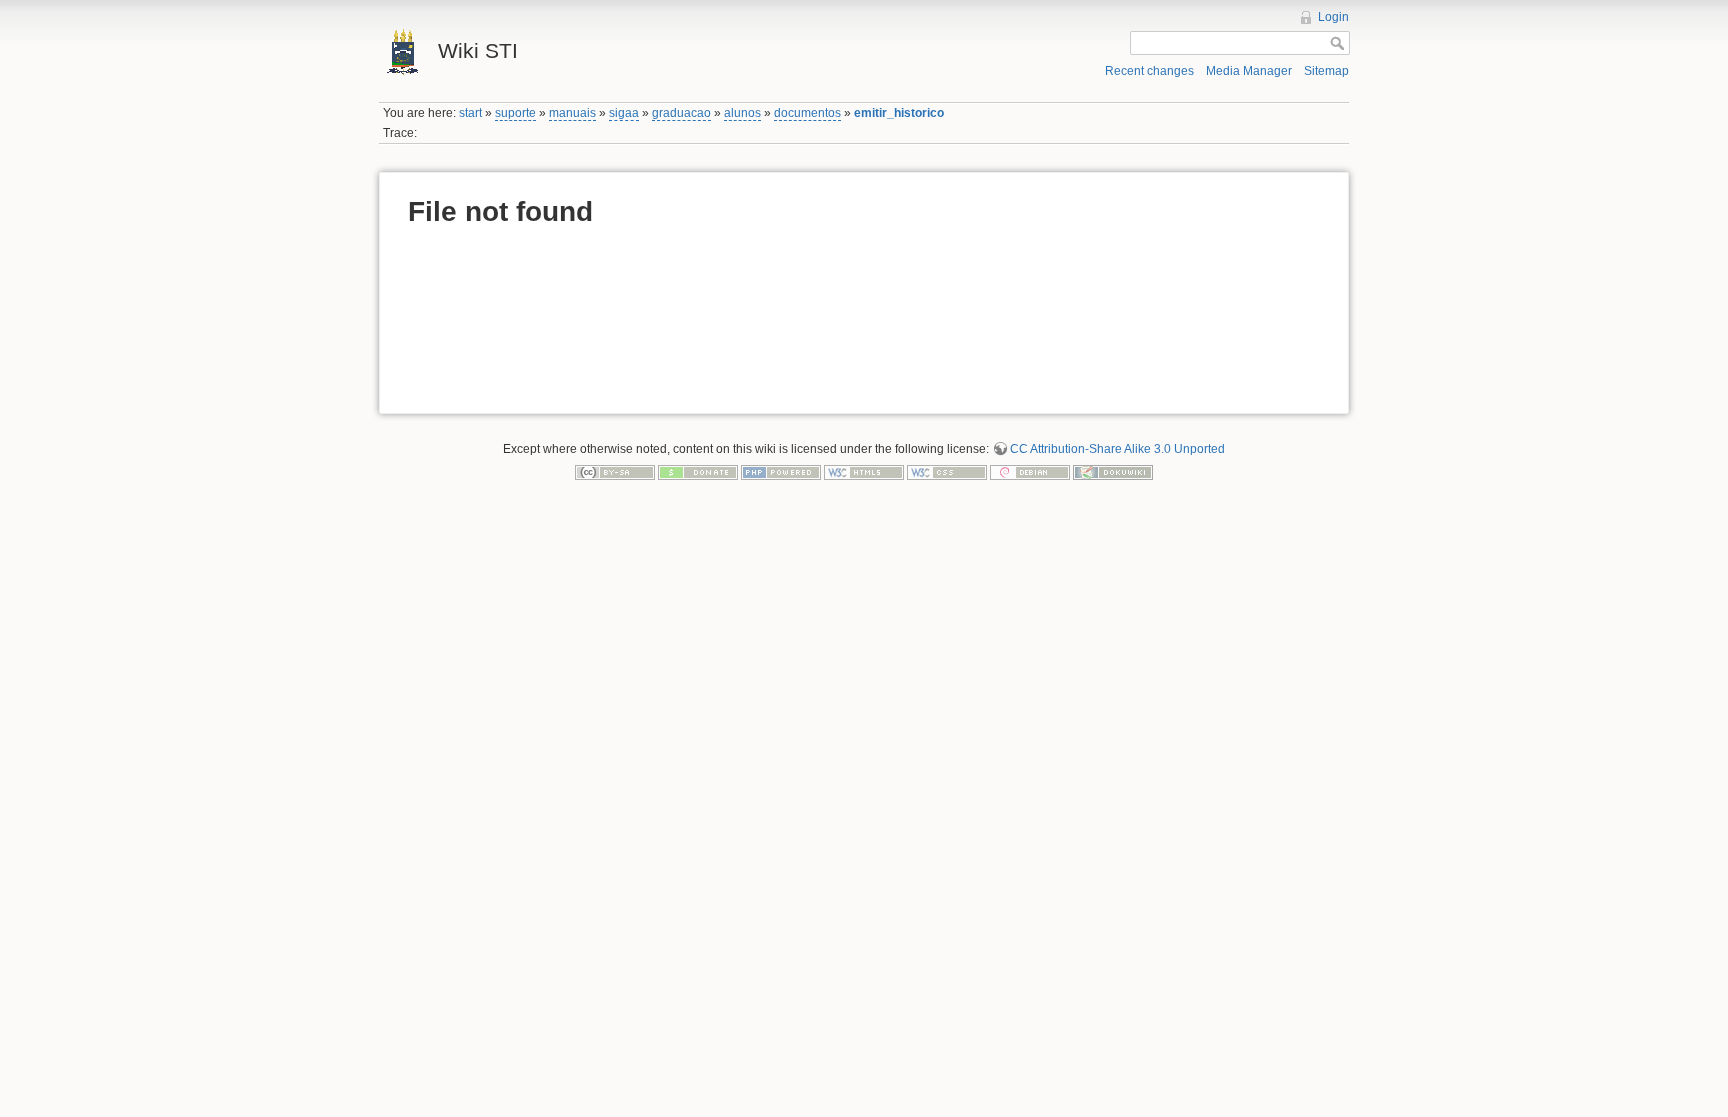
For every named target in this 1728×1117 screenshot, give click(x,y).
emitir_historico (899, 113)
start (470, 113)
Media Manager (1249, 71)
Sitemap (1326, 71)
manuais (572, 113)
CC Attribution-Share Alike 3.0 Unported (1117, 449)
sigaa (624, 113)
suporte (515, 113)
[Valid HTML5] (864, 472)
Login (1333, 17)
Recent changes (1149, 71)
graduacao (681, 113)
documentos (807, 113)
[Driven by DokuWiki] (1113, 472)
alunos (742, 113)
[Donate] (698, 472)
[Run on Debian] (1030, 472)
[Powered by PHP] (781, 472)
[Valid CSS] (947, 472)
